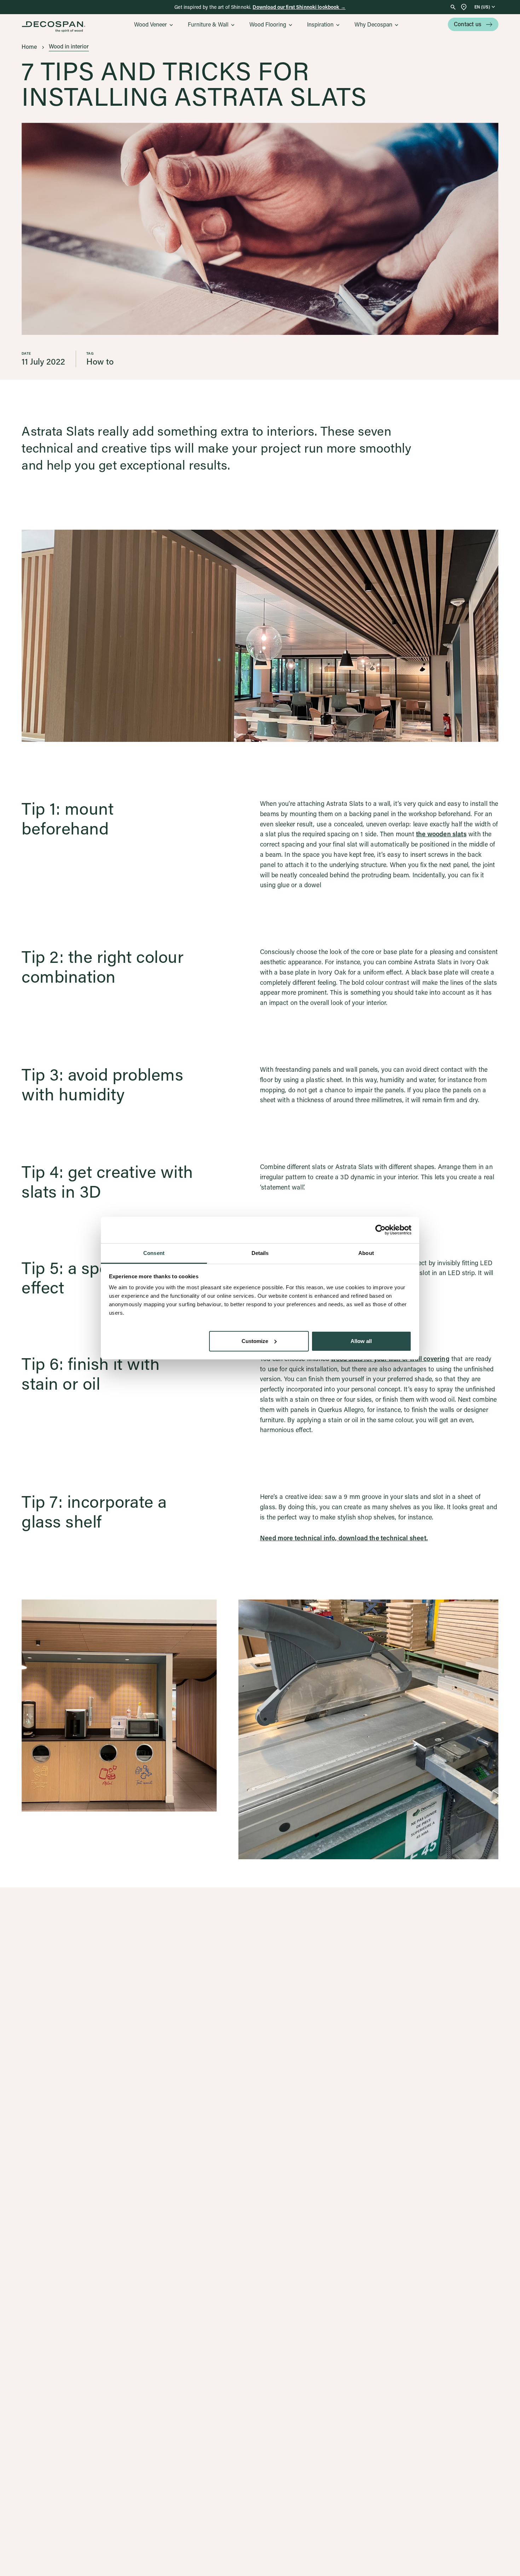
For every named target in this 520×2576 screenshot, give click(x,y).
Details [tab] (260, 1253)
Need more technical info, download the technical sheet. (344, 1538)
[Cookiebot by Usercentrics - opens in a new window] (380, 1230)
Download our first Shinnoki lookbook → (299, 7)
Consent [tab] (154, 1253)
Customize (255, 1341)
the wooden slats (441, 834)
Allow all (361, 1341)
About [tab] (366, 1253)
